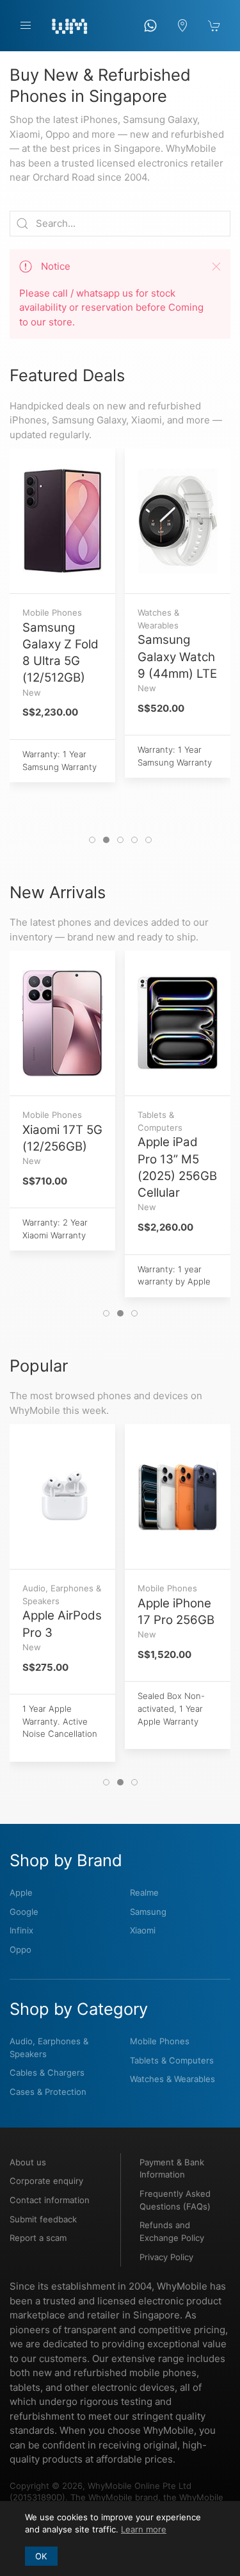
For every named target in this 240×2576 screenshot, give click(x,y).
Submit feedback (43, 2219)
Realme (144, 1892)
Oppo (20, 1949)
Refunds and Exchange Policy (172, 2231)
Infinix (21, 1930)
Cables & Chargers (47, 2072)
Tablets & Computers (172, 2060)
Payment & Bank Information (172, 2169)
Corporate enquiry (46, 2181)
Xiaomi (143, 1930)
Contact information (50, 2200)
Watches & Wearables (172, 2079)
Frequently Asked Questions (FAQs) (175, 2200)
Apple (21, 1892)
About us (28, 2162)
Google (24, 1912)
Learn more (144, 2529)
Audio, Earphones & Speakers (49, 2047)
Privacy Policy (166, 2257)
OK (41, 2556)
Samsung (148, 1912)
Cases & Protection (48, 2092)
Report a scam (38, 2238)
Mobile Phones (160, 2041)
